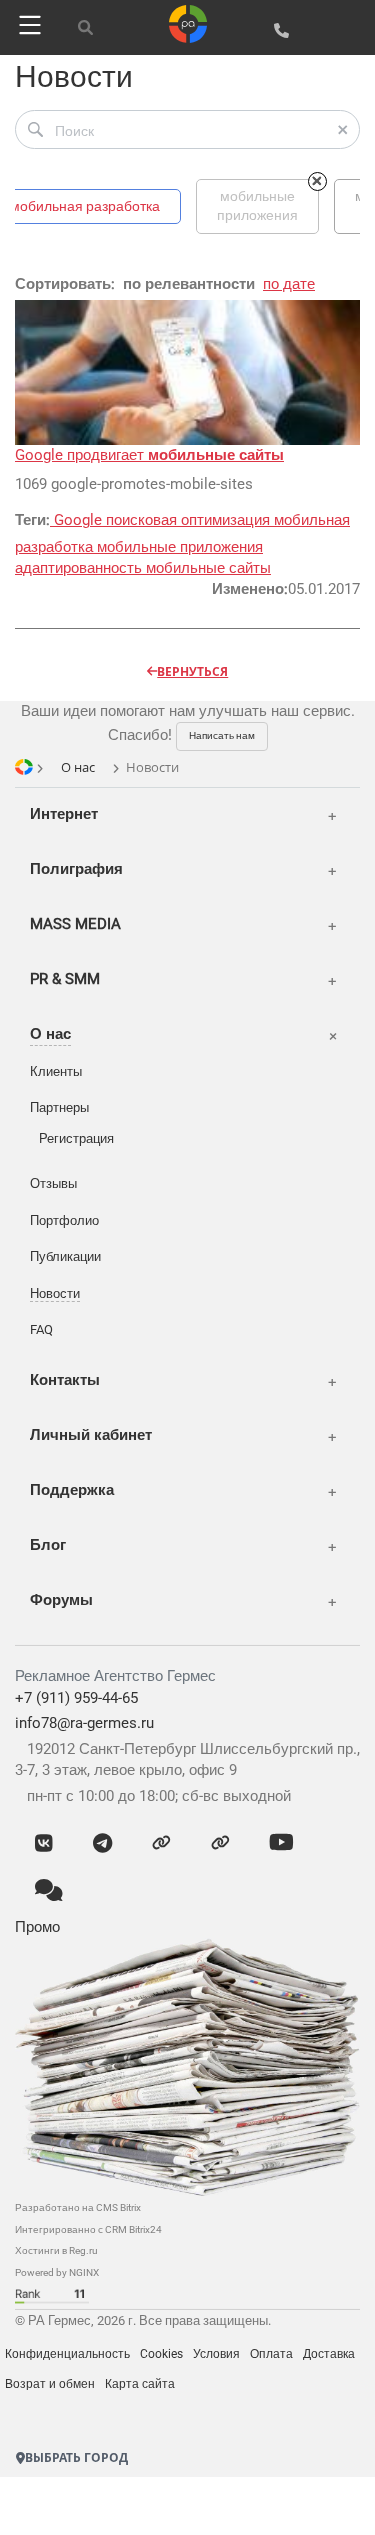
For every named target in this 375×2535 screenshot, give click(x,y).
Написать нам (222, 735)
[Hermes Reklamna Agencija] (90, 2422)
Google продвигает (149, 455)
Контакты (65, 1380)
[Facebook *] (161, 1844)
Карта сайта (140, 2384)
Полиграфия (76, 869)
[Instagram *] (220, 1844)
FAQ (41, 1329)
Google (78, 520)
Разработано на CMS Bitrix (78, 2207)
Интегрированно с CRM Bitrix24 (88, 2229)
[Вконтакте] (44, 1844)
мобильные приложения (180, 547)
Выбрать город (76, 2457)
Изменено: (250, 589)
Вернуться (192, 671)
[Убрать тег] (317, 181)
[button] (35, 129)
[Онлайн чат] (49, 1892)
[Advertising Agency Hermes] (60, 2422)
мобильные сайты (208, 568)
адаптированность (80, 568)
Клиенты (56, 1071)
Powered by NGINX (57, 2272)
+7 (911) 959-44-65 (76, 1698)
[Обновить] (156, 2500)
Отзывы (53, 1183)
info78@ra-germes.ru (84, 1723)
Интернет (64, 814)
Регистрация (76, 1138)
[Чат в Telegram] (102, 1844)
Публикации (65, 1256)
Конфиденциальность (67, 2354)
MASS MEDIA (75, 924)
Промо (37, 1927)
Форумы (61, 1600)
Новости (55, 1293)
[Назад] (94, 2500)
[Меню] (27, 25)
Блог (48, 1545)
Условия (216, 2354)
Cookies (161, 2354)
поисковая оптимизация (190, 520)
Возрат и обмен (50, 2384)
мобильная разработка (85, 206)
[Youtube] (281, 1844)
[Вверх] (219, 2500)
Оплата (271, 2354)
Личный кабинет (91, 1435)
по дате (289, 284)
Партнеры (59, 1107)
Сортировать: (65, 284)
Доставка (329, 2354)
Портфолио (64, 1220)
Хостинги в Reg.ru (56, 2250)
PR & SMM (65, 979)
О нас (50, 1034)
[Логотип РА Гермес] (188, 23)
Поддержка (72, 1490)
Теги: (32, 520)
